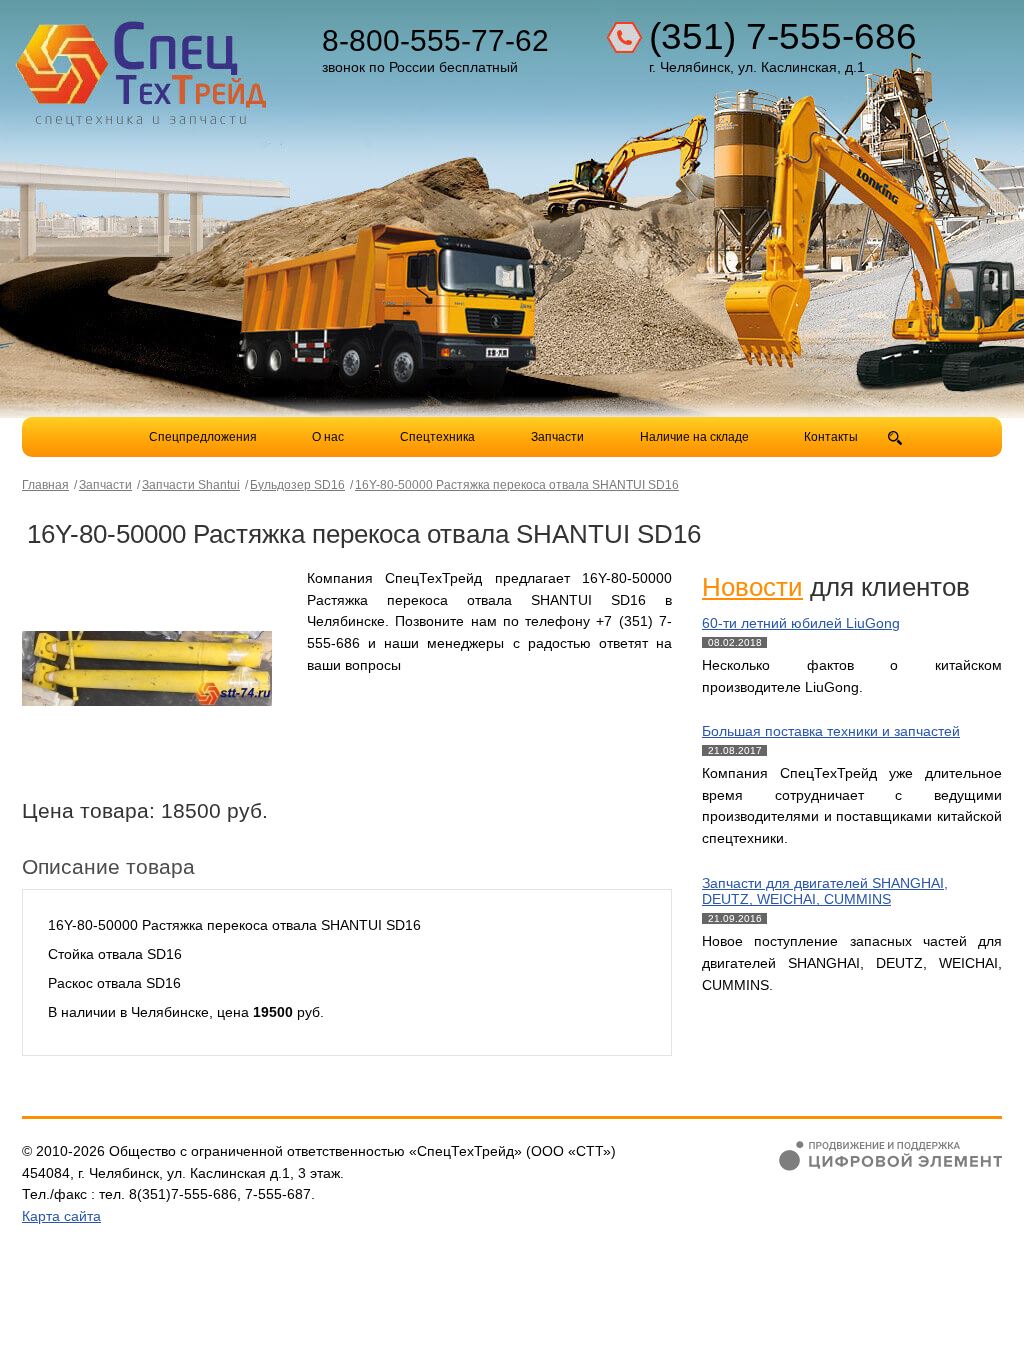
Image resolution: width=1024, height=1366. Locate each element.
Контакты (831, 437)
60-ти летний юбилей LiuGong (801, 623)
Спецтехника (437, 437)
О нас (328, 437)
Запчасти (559, 437)
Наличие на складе (694, 437)
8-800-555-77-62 (435, 40)
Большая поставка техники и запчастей (831, 731)
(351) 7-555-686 (783, 36)
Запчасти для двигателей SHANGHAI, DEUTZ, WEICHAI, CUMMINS (825, 891)
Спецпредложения (203, 437)
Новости (752, 587)
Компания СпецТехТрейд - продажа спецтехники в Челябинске (144, 66)
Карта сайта (61, 1216)
